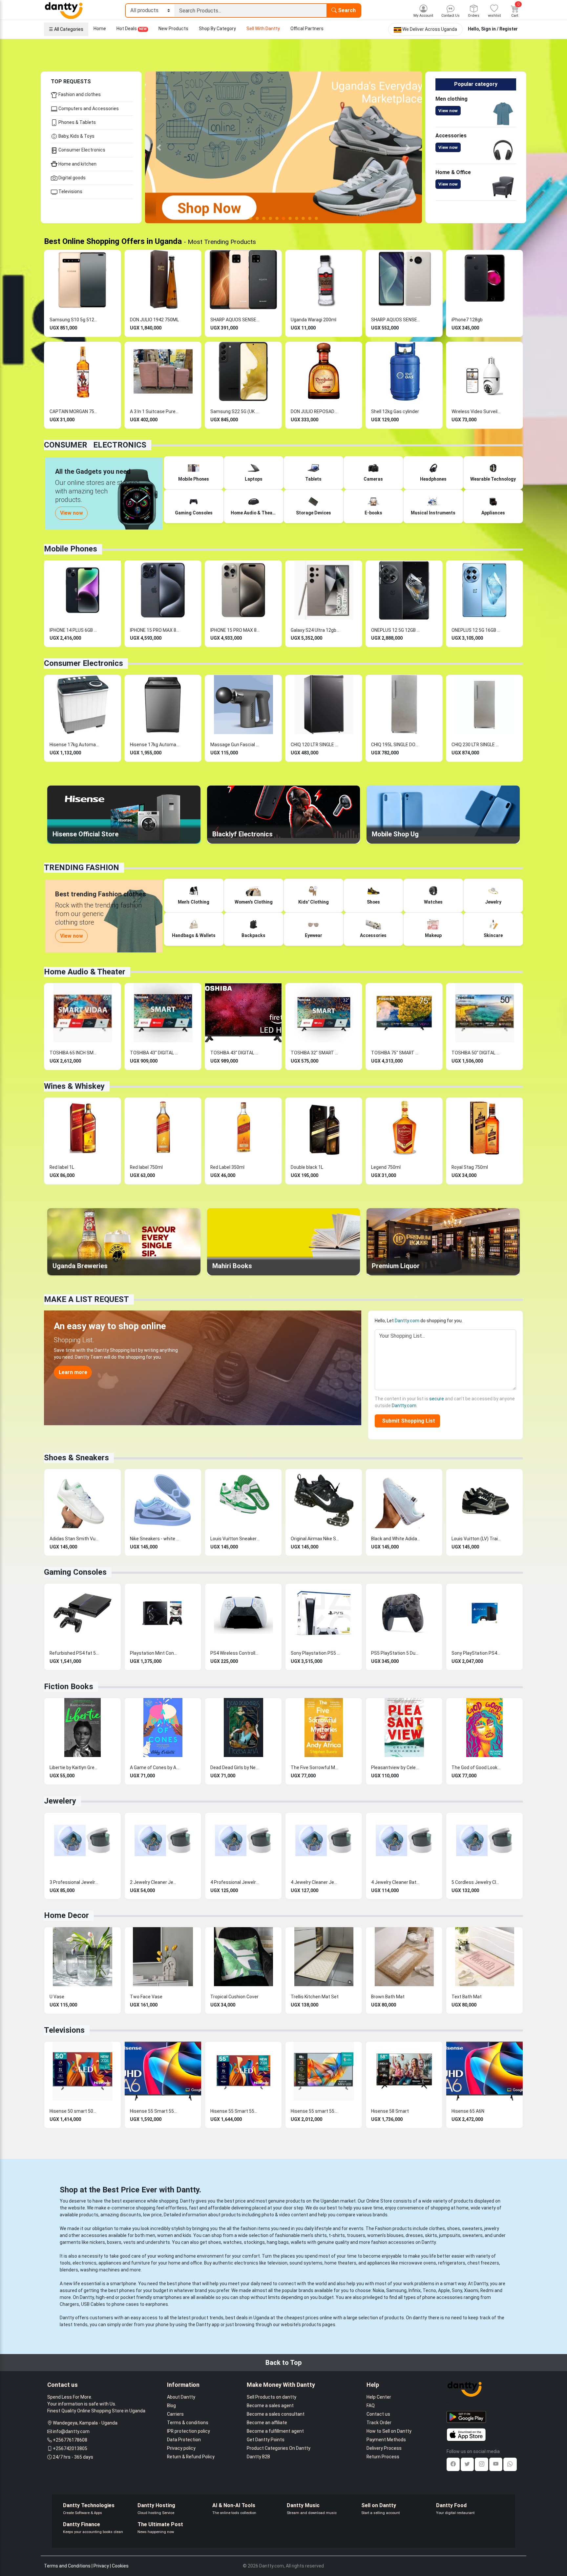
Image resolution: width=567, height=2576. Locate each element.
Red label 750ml (146, 1167)
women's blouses (385, 2235)
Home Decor (66, 1915)
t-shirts (337, 2235)
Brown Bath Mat (388, 1997)
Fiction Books (69, 1687)
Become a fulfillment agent (275, 2431)
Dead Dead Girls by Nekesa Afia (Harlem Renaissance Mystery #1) (235, 1767)
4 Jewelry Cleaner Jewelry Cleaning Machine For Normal (315, 1882)
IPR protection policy (189, 2431)
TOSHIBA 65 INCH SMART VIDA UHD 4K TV (74, 1053)
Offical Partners (307, 29)
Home (100, 29)
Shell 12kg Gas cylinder (395, 411)
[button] (159, 147)
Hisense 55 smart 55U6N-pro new (315, 2111)
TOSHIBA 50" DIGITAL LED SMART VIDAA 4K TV (476, 1053)
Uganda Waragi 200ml (314, 320)
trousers (356, 2235)
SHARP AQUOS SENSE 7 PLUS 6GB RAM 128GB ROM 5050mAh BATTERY (396, 320)
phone (184, 2284)
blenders (69, 2270)
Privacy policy (181, 2448)
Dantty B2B (258, 2457)
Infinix (415, 2290)
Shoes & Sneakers (76, 1458)
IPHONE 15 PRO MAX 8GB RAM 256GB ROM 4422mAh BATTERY (155, 630)
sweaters (472, 2228)
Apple (444, 2290)
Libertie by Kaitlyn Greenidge (74, 1767)
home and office (185, 2263)
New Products (173, 29)
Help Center (379, 2397)
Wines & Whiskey (74, 1086)
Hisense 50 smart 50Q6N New (74, 2111)
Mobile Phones (71, 549)
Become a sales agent (270, 2406)
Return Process (383, 2457)
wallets (298, 2242)
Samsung (396, 2290)
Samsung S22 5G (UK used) (235, 411)
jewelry (492, 2228)
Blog (171, 2406)
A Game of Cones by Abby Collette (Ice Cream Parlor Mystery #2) (155, 1767)
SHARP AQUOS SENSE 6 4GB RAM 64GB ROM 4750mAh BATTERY (235, 320)
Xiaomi (471, 2290)
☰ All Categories (66, 29)
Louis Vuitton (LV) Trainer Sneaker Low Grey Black (476, 1539)
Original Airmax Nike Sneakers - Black (315, 1539)
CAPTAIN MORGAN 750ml (74, 411)
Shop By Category (217, 29)
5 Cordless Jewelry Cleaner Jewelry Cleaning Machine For (476, 1882)
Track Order (379, 2423)
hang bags (278, 2242)
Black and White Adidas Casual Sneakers (396, 1539)
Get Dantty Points (266, 2440)
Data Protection (184, 2440)
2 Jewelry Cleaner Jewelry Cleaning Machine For (155, 1882)
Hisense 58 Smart (390, 2111)
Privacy (101, 2566)
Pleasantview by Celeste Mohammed (396, 1767)
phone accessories (442, 2297)
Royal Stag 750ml (470, 1167)
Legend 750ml (386, 1167)
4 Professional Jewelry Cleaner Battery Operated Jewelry (235, 1882)
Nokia (378, 2290)
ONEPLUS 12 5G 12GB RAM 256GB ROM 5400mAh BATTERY (396, 630)
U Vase (57, 1997)
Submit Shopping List (407, 1421)
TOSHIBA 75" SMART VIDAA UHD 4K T (396, 1053)
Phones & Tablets (77, 122)
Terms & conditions (188, 2423)
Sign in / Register (499, 29)
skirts (431, 2235)
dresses (414, 2235)
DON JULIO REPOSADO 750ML (315, 411)
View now (448, 111)
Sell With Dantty (263, 29)
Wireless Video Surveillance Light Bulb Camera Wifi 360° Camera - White (476, 411)
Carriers (175, 2414)
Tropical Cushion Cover (234, 1997)
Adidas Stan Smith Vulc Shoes (74, 1539)
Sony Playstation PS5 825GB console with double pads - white (315, 1653)
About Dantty (181, 2397)
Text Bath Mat (467, 1997)
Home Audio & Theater (85, 972)
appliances (110, 2263)
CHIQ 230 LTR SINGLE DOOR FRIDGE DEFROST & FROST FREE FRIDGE (476, 745)
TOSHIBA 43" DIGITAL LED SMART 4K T (235, 1053)
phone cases (125, 2304)
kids (187, 2235)
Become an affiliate (267, 2423)
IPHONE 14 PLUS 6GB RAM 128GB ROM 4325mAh (74, 630)
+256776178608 (70, 2440)
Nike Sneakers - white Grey (155, 1539)
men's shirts (314, 2235)
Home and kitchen (77, 164)
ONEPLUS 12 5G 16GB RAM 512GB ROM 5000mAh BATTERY (476, 630)
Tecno (429, 2290)
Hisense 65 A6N (468, 2111)
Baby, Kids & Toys (76, 136)
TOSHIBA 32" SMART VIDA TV (315, 1053)
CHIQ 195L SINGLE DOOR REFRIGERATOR (396, 745)
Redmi (487, 2290)
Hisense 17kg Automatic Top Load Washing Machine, (74, 745)
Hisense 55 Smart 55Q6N (235, 2111)
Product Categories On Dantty (279, 2448)
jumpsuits (450, 2235)
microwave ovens (418, 2263)
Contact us (378, 2414)
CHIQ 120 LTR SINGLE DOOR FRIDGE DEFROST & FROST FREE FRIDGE (315, 745)
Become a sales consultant (276, 2414)
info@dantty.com (71, 2431)
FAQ (371, 2406)
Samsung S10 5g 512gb (74, 320)
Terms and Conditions (67, 2566)
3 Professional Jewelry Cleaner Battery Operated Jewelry (74, 1882)
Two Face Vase (146, 1997)
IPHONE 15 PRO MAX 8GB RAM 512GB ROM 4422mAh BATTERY (235, 630)
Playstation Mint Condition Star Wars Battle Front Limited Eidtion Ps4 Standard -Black (155, 1653)
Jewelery (60, 1801)
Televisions (70, 191)
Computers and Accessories (88, 109)
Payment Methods (386, 2440)
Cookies (120, 2566)
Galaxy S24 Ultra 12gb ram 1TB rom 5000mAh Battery (315, 630)
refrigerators (452, 2263)
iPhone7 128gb (467, 320)
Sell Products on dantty (272, 2397)
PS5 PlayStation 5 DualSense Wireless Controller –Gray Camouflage (396, 1653)
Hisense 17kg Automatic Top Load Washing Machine (155, 745)
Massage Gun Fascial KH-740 (235, 745)
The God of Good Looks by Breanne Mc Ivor (476, 1767)
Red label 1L (62, 1167)
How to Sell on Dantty (389, 2431)
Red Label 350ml (227, 1167)
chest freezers (483, 2263)
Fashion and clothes (79, 94)
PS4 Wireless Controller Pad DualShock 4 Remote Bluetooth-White (235, 1653)
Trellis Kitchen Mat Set (315, 1997)
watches (232, 2242)
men (150, 2235)
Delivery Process (384, 2448)
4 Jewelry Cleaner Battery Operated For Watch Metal (396, 1882)
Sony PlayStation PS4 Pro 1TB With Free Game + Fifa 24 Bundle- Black (476, 1653)
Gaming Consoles (75, 1572)
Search (346, 10)
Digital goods (72, 178)
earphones (157, 2304)
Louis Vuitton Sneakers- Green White (235, 1539)
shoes (453, 2228)
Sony (457, 2290)
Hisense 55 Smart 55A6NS (155, 2111)
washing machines (100, 2270)
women (165, 2235)
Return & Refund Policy (191, 2457)
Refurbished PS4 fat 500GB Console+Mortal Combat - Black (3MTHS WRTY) (74, 1653)
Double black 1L (307, 1167)
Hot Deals (132, 29)
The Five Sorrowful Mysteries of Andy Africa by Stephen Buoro (315, 1767)
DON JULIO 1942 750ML (154, 320)
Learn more (73, 1372)
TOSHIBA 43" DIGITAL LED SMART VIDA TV (155, 1053)
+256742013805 (70, 2448)
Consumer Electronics (81, 150)
